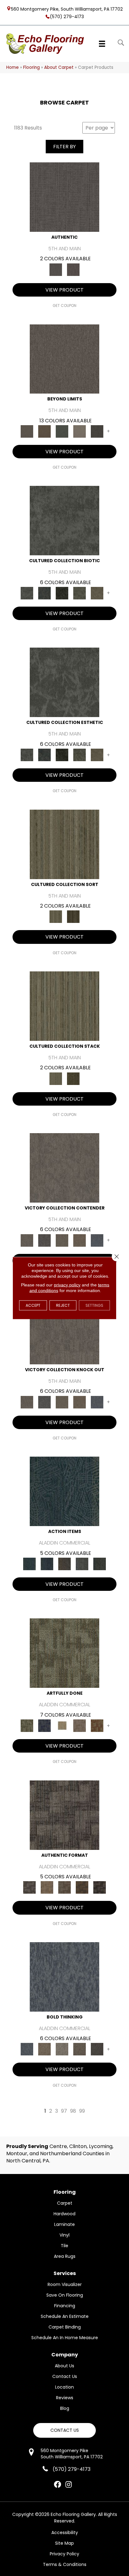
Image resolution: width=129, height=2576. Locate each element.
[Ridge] (97, 431)
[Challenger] (64, 1167)
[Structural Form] (100, 1887)
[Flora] (62, 431)
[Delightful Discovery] (64, 1653)
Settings (94, 1305)
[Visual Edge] (64, 1815)
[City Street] (100, 1564)
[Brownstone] (64, 1564)
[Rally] (80, 1240)
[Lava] (62, 2049)
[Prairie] (80, 431)
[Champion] (44, 1240)
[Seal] (97, 2049)
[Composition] (80, 593)
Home (13, 67)
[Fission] (80, 2049)
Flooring (31, 67)
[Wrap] (73, 916)
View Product (64, 290)
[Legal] (64, 197)
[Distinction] (97, 593)
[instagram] (69, 2485)
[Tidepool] (64, 1491)
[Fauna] (44, 431)
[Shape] (64, 1976)
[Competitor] (62, 1240)
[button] (64, 2430)
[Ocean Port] (47, 1564)
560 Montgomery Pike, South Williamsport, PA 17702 (67, 9)
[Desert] (64, 359)
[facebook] (57, 2485)
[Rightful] (73, 269)
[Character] (44, 593)
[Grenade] (44, 2049)
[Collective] (62, 593)
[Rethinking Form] (82, 1887)
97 (64, 2111)
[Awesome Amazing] (80, 1726)
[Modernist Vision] (62, 1726)
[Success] (97, 1240)
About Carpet (59, 67)
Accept (33, 1305)
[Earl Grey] (82, 1564)
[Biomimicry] (64, 520)
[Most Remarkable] (44, 1726)
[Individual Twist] (64, 1887)
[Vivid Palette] (97, 1726)
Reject (63, 1305)
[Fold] (64, 844)
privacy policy (67, 1285)
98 (73, 2111)
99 (82, 2111)
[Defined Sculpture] (47, 1887)
